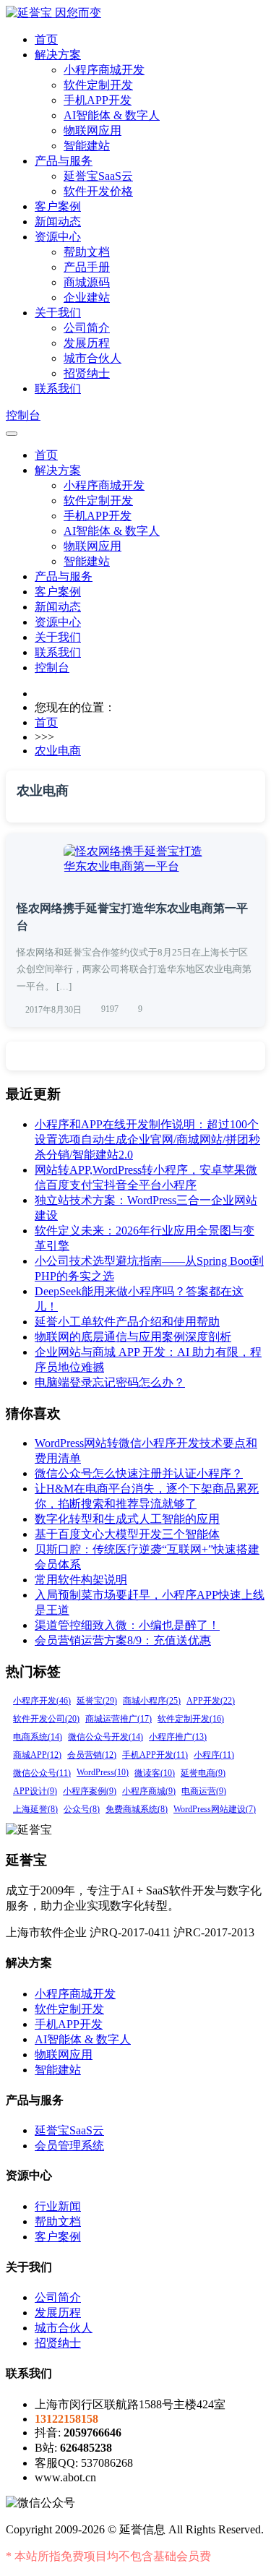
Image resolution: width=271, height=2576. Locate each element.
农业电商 (58, 751)
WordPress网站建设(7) (215, 1809)
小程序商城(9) (149, 1791)
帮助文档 (87, 252)
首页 (46, 39)
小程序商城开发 (104, 70)
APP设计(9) (35, 1791)
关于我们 (58, 313)
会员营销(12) (92, 1755)
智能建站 (87, 146)
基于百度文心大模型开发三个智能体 (127, 1534)
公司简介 (87, 328)
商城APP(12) (37, 1755)
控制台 (23, 415)
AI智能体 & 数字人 (112, 115)
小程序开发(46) (42, 1701)
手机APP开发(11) (155, 1755)
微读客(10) (155, 1773)
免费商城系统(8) (137, 1809)
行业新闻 (58, 2206)
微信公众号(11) (42, 1773)
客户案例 (58, 206)
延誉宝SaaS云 (98, 176)
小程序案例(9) (90, 1791)
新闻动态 (58, 222)
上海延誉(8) (35, 1809)
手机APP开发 (98, 100)
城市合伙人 (93, 358)
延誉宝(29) (97, 1701)
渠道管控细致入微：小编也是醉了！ (127, 1625)
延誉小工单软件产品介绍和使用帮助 (127, 1322)
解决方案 (58, 55)
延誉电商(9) (203, 1773)
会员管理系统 (69, 2146)
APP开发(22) (211, 1701)
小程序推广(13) (178, 1737)
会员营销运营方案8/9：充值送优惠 (123, 1640)
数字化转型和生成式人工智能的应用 (127, 1519)
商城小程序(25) (152, 1701)
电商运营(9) (204, 1791)
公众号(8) (82, 1809)
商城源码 (87, 282)
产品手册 (87, 267)
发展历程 (87, 343)
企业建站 (87, 297)
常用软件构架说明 (81, 1580)
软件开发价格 (98, 191)
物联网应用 (93, 130)
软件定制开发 (98, 85)
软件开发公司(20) (46, 1719)
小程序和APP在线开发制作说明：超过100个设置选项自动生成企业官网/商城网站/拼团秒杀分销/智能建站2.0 (147, 1139)
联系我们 (58, 388)
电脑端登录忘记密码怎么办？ (110, 1382)
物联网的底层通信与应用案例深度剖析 (133, 1337)
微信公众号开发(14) (106, 1737)
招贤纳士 (87, 373)
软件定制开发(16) (191, 1719)
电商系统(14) (38, 1737)
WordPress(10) (103, 1772)
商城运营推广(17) (119, 1719)
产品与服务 (64, 161)
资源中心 (58, 237)
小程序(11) (214, 1755)
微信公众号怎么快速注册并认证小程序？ (139, 1473)
